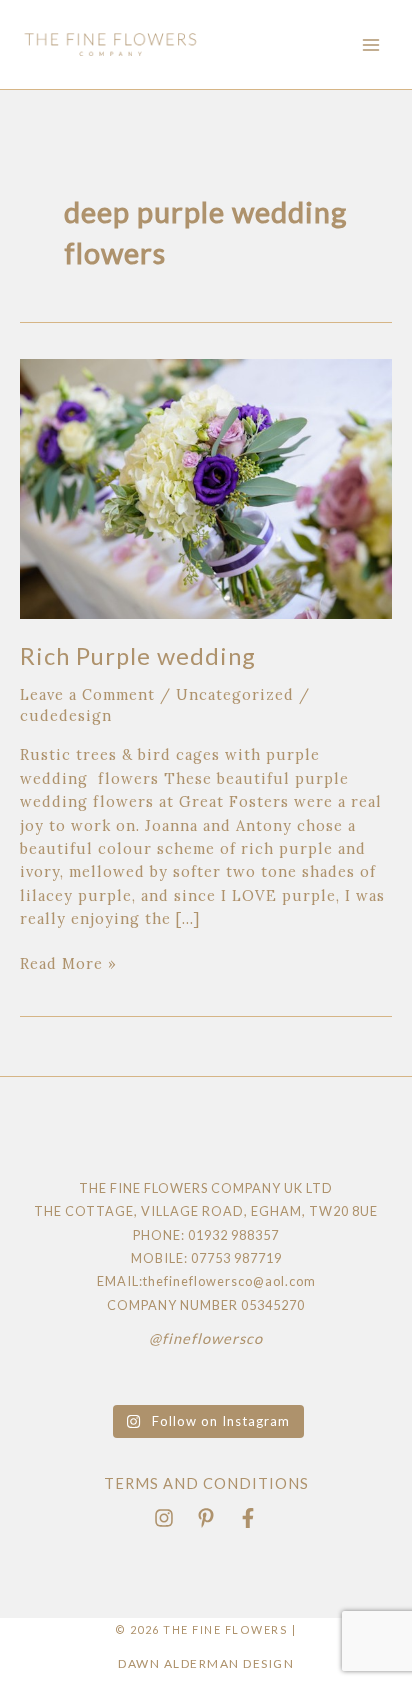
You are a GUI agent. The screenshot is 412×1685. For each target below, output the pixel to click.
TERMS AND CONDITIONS (206, 1483)
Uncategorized (235, 694)
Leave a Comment (87, 694)
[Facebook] (248, 1518)
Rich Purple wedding (138, 656)
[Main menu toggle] (371, 45)
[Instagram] (164, 1518)
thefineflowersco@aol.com (229, 1281)
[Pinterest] (206, 1518)
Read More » (68, 962)
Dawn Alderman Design (206, 1663)
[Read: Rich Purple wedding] (206, 487)
